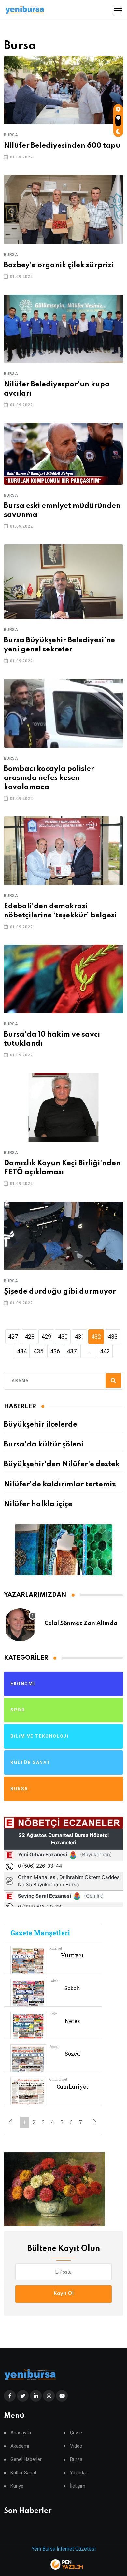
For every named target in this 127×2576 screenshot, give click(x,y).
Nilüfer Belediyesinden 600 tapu (62, 146)
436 (55, 1351)
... (88, 1351)
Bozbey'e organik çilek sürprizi (59, 265)
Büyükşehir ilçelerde (41, 1425)
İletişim (78, 2486)
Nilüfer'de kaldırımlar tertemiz (60, 1484)
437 (72, 1351)
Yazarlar (79, 2473)
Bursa (11, 135)
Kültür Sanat (23, 2473)
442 (105, 1351)
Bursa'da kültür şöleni (44, 1445)
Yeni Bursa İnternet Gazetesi (64, 2549)
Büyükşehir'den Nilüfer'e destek (62, 1464)
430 (63, 1337)
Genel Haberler (26, 2460)
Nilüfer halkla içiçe (38, 1504)
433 (113, 1337)
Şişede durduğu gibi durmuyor (60, 1292)
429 (46, 1337)
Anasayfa (21, 2433)
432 (96, 1337)
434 (22, 1351)
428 (30, 1337)
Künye (17, 2486)
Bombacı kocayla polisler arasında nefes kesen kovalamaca (49, 778)
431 (79, 1337)
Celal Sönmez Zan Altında (81, 1623)
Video (76, 2446)
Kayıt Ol (63, 2294)
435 (38, 1351)
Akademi (20, 2446)
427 (13, 1337)
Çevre (76, 2433)
